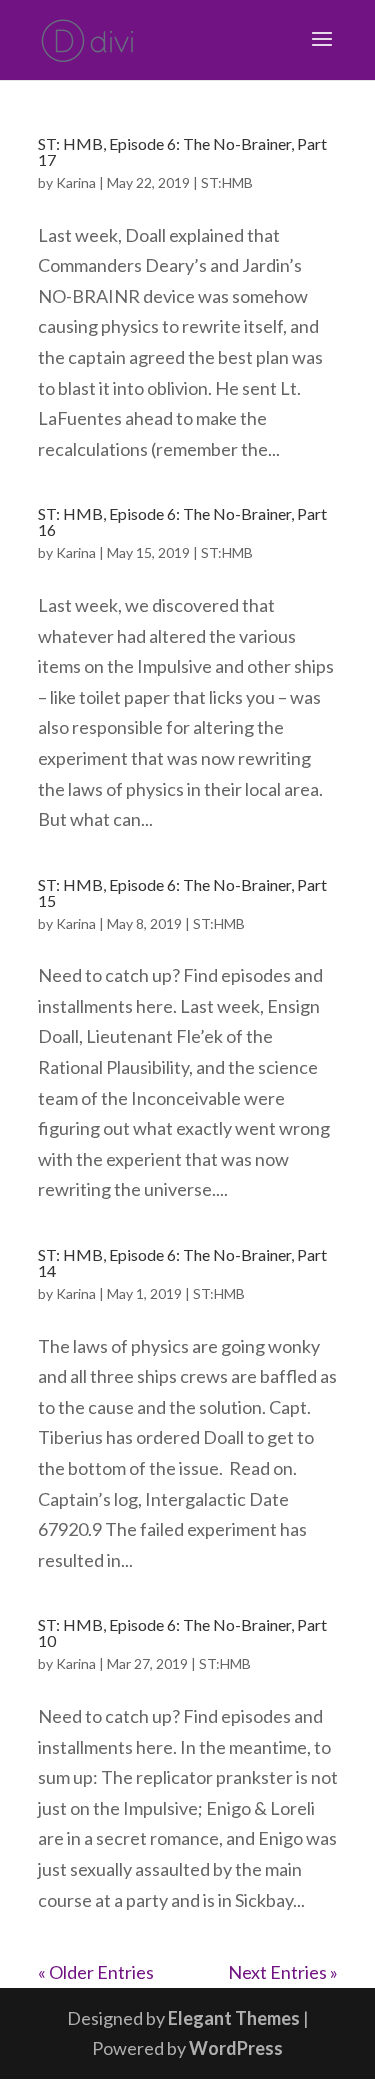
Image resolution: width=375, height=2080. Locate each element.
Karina (76, 182)
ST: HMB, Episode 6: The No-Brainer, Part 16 (182, 521)
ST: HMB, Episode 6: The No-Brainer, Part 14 (182, 1262)
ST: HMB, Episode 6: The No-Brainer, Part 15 (182, 892)
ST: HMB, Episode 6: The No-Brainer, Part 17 (182, 151)
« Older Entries (96, 1972)
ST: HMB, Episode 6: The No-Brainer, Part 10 (182, 1632)
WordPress (236, 2048)
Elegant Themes (234, 2018)
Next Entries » (283, 1972)
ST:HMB (227, 182)
